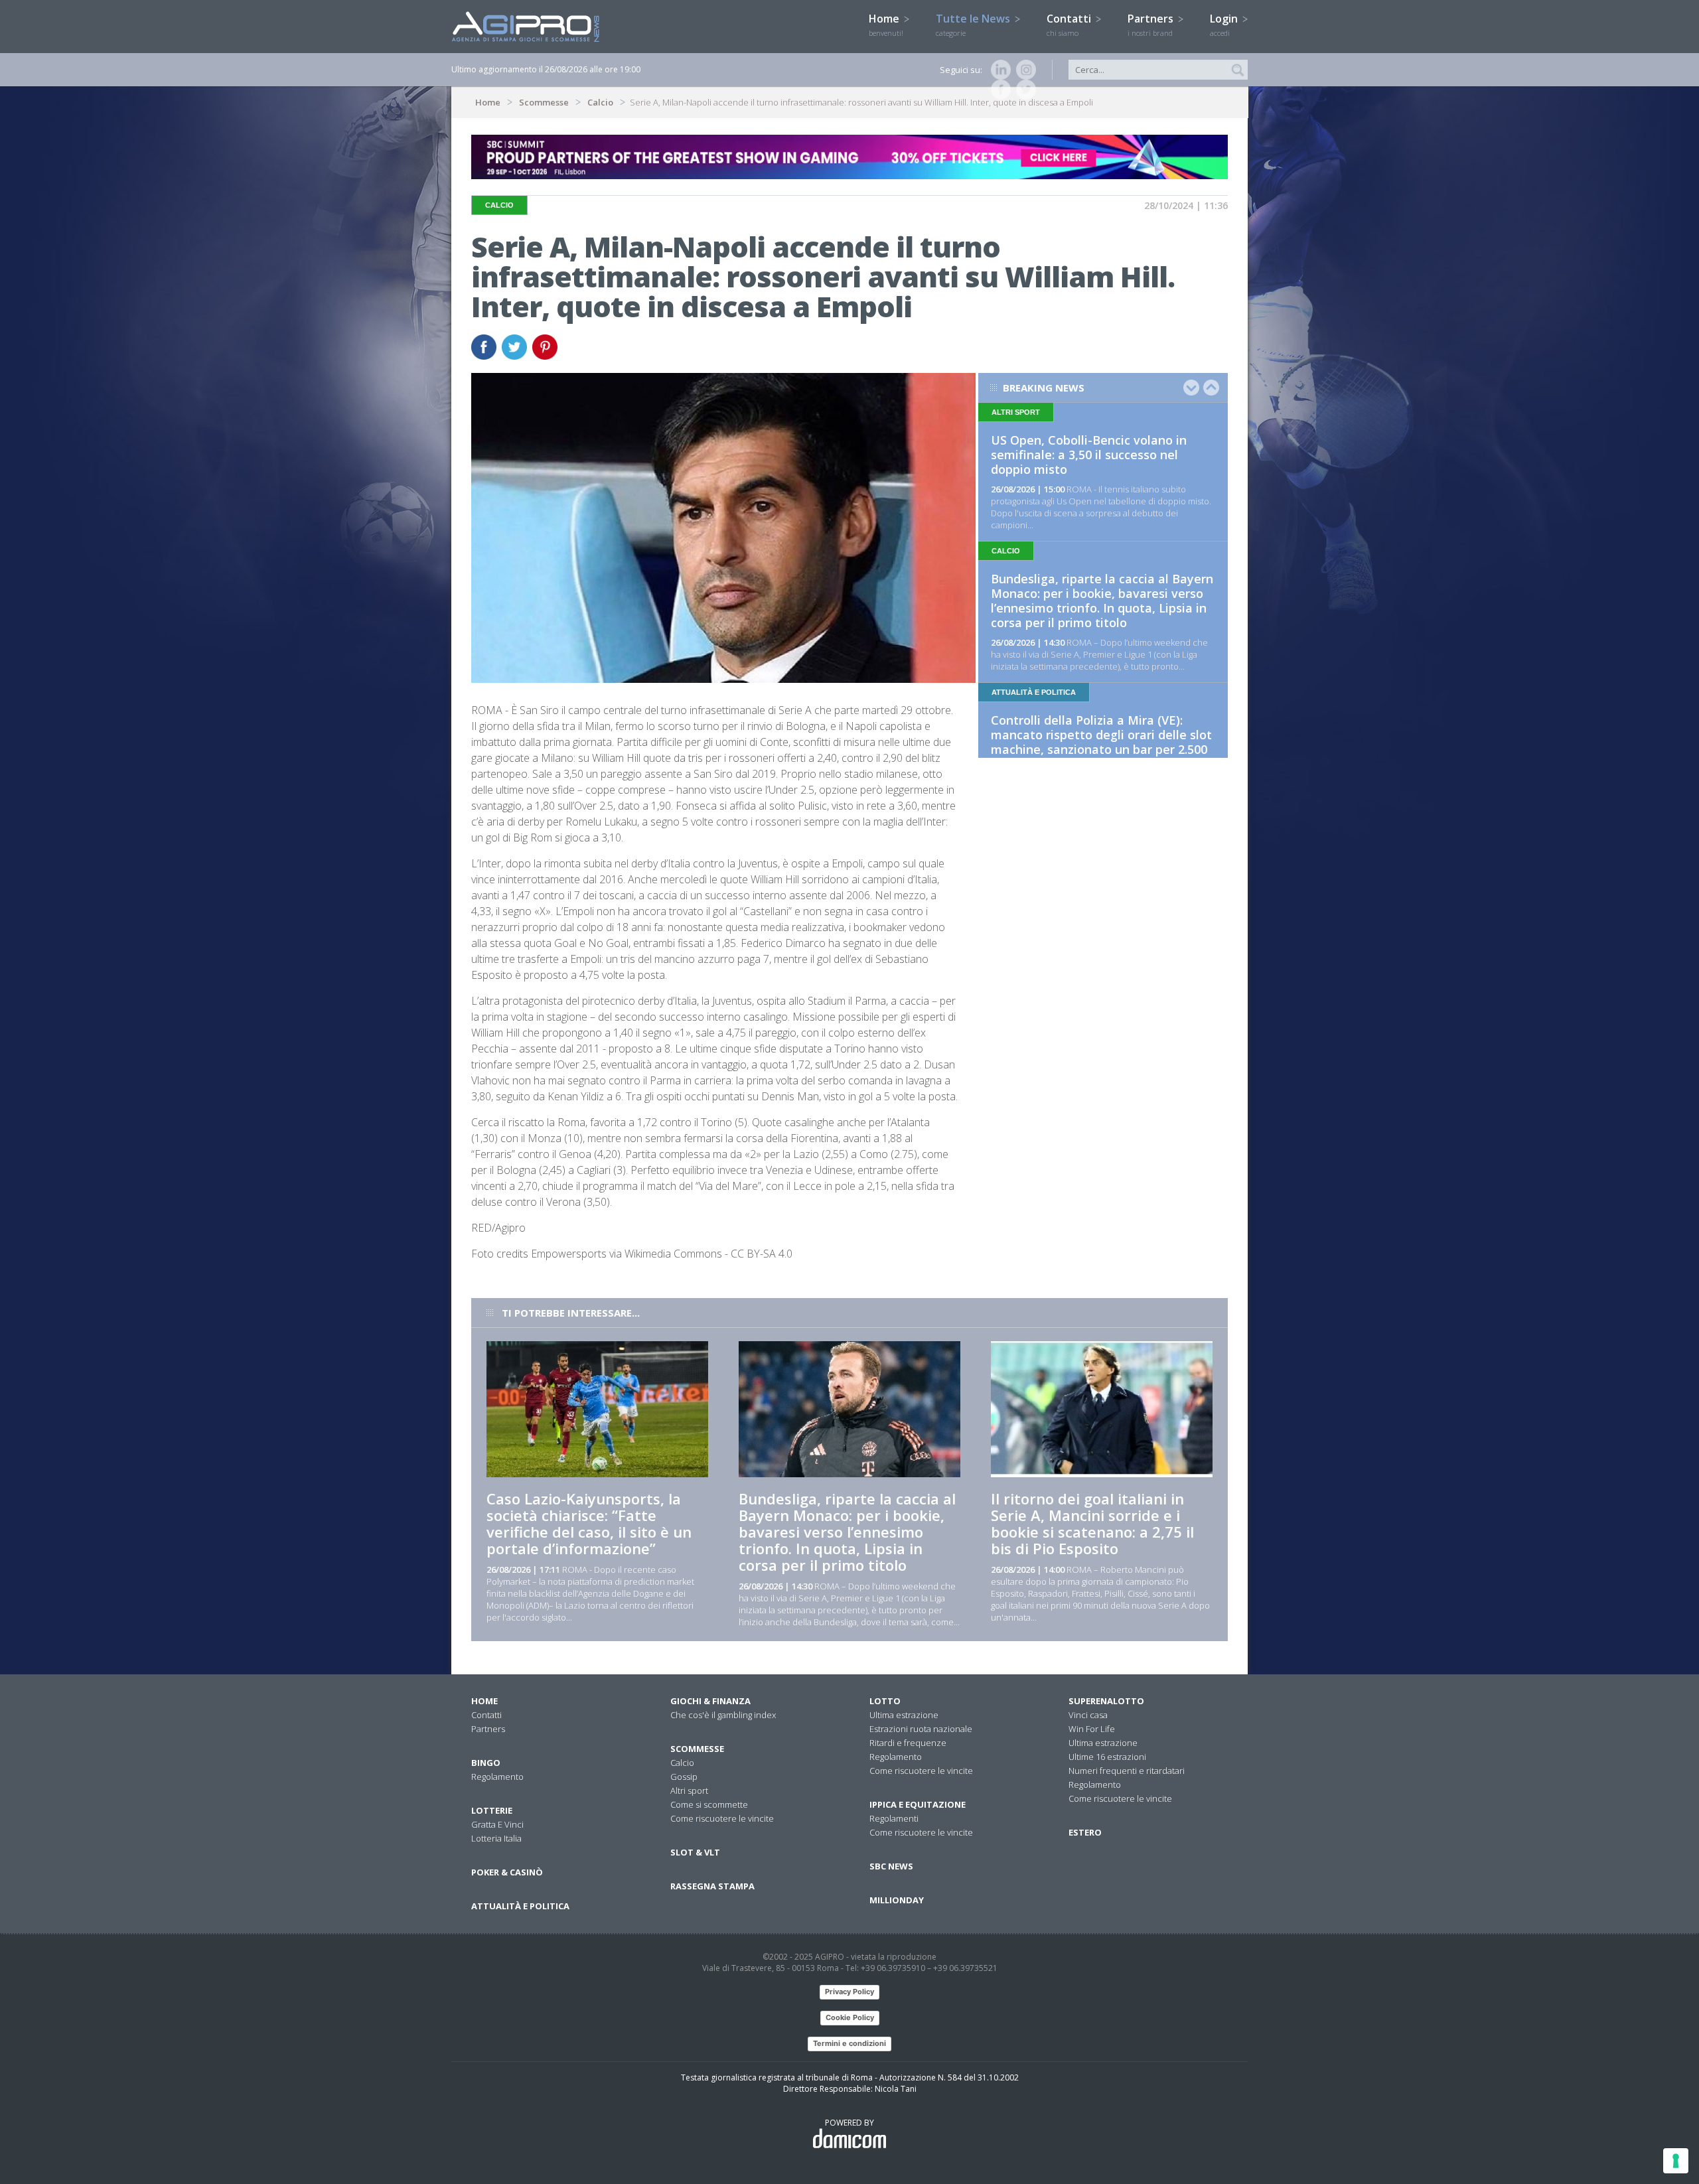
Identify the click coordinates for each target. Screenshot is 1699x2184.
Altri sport (689, 1790)
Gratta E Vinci (497, 1824)
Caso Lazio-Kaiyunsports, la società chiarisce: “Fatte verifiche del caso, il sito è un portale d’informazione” (589, 1523)
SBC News (891, 1866)
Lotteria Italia (496, 1838)
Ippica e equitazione (918, 1804)
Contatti (1070, 25)
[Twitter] (1023, 90)
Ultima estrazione (904, 1715)
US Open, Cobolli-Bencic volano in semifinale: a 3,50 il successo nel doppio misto (1089, 455)
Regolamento (497, 1777)
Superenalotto (1106, 1701)
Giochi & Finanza (710, 1701)
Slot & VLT (695, 1852)
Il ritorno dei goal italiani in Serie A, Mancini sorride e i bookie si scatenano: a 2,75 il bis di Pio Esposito (1092, 1523)
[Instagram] (1023, 70)
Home (886, 25)
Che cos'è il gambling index (723, 1715)
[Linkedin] (998, 70)
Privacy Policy (849, 1992)
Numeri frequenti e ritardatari (1127, 1771)
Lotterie (492, 1810)
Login (1225, 25)
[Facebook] (998, 90)
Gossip (684, 1777)
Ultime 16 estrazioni (1107, 1757)
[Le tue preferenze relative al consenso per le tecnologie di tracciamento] (1676, 2161)
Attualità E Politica (520, 1906)
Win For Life (1092, 1729)
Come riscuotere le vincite (722, 1818)
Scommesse (544, 102)
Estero (1085, 1832)
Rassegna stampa (712, 1886)
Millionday (897, 1900)
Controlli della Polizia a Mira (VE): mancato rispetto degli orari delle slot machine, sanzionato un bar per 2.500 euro (1101, 742)
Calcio (600, 102)
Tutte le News (974, 25)
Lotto (885, 1701)
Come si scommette (709, 1804)
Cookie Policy (850, 2017)
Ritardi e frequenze (908, 1743)
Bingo (486, 1763)
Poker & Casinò (507, 1872)
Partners (1152, 25)
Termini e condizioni (849, 2043)
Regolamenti (894, 1818)
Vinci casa (1088, 1715)
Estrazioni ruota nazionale (921, 1729)
